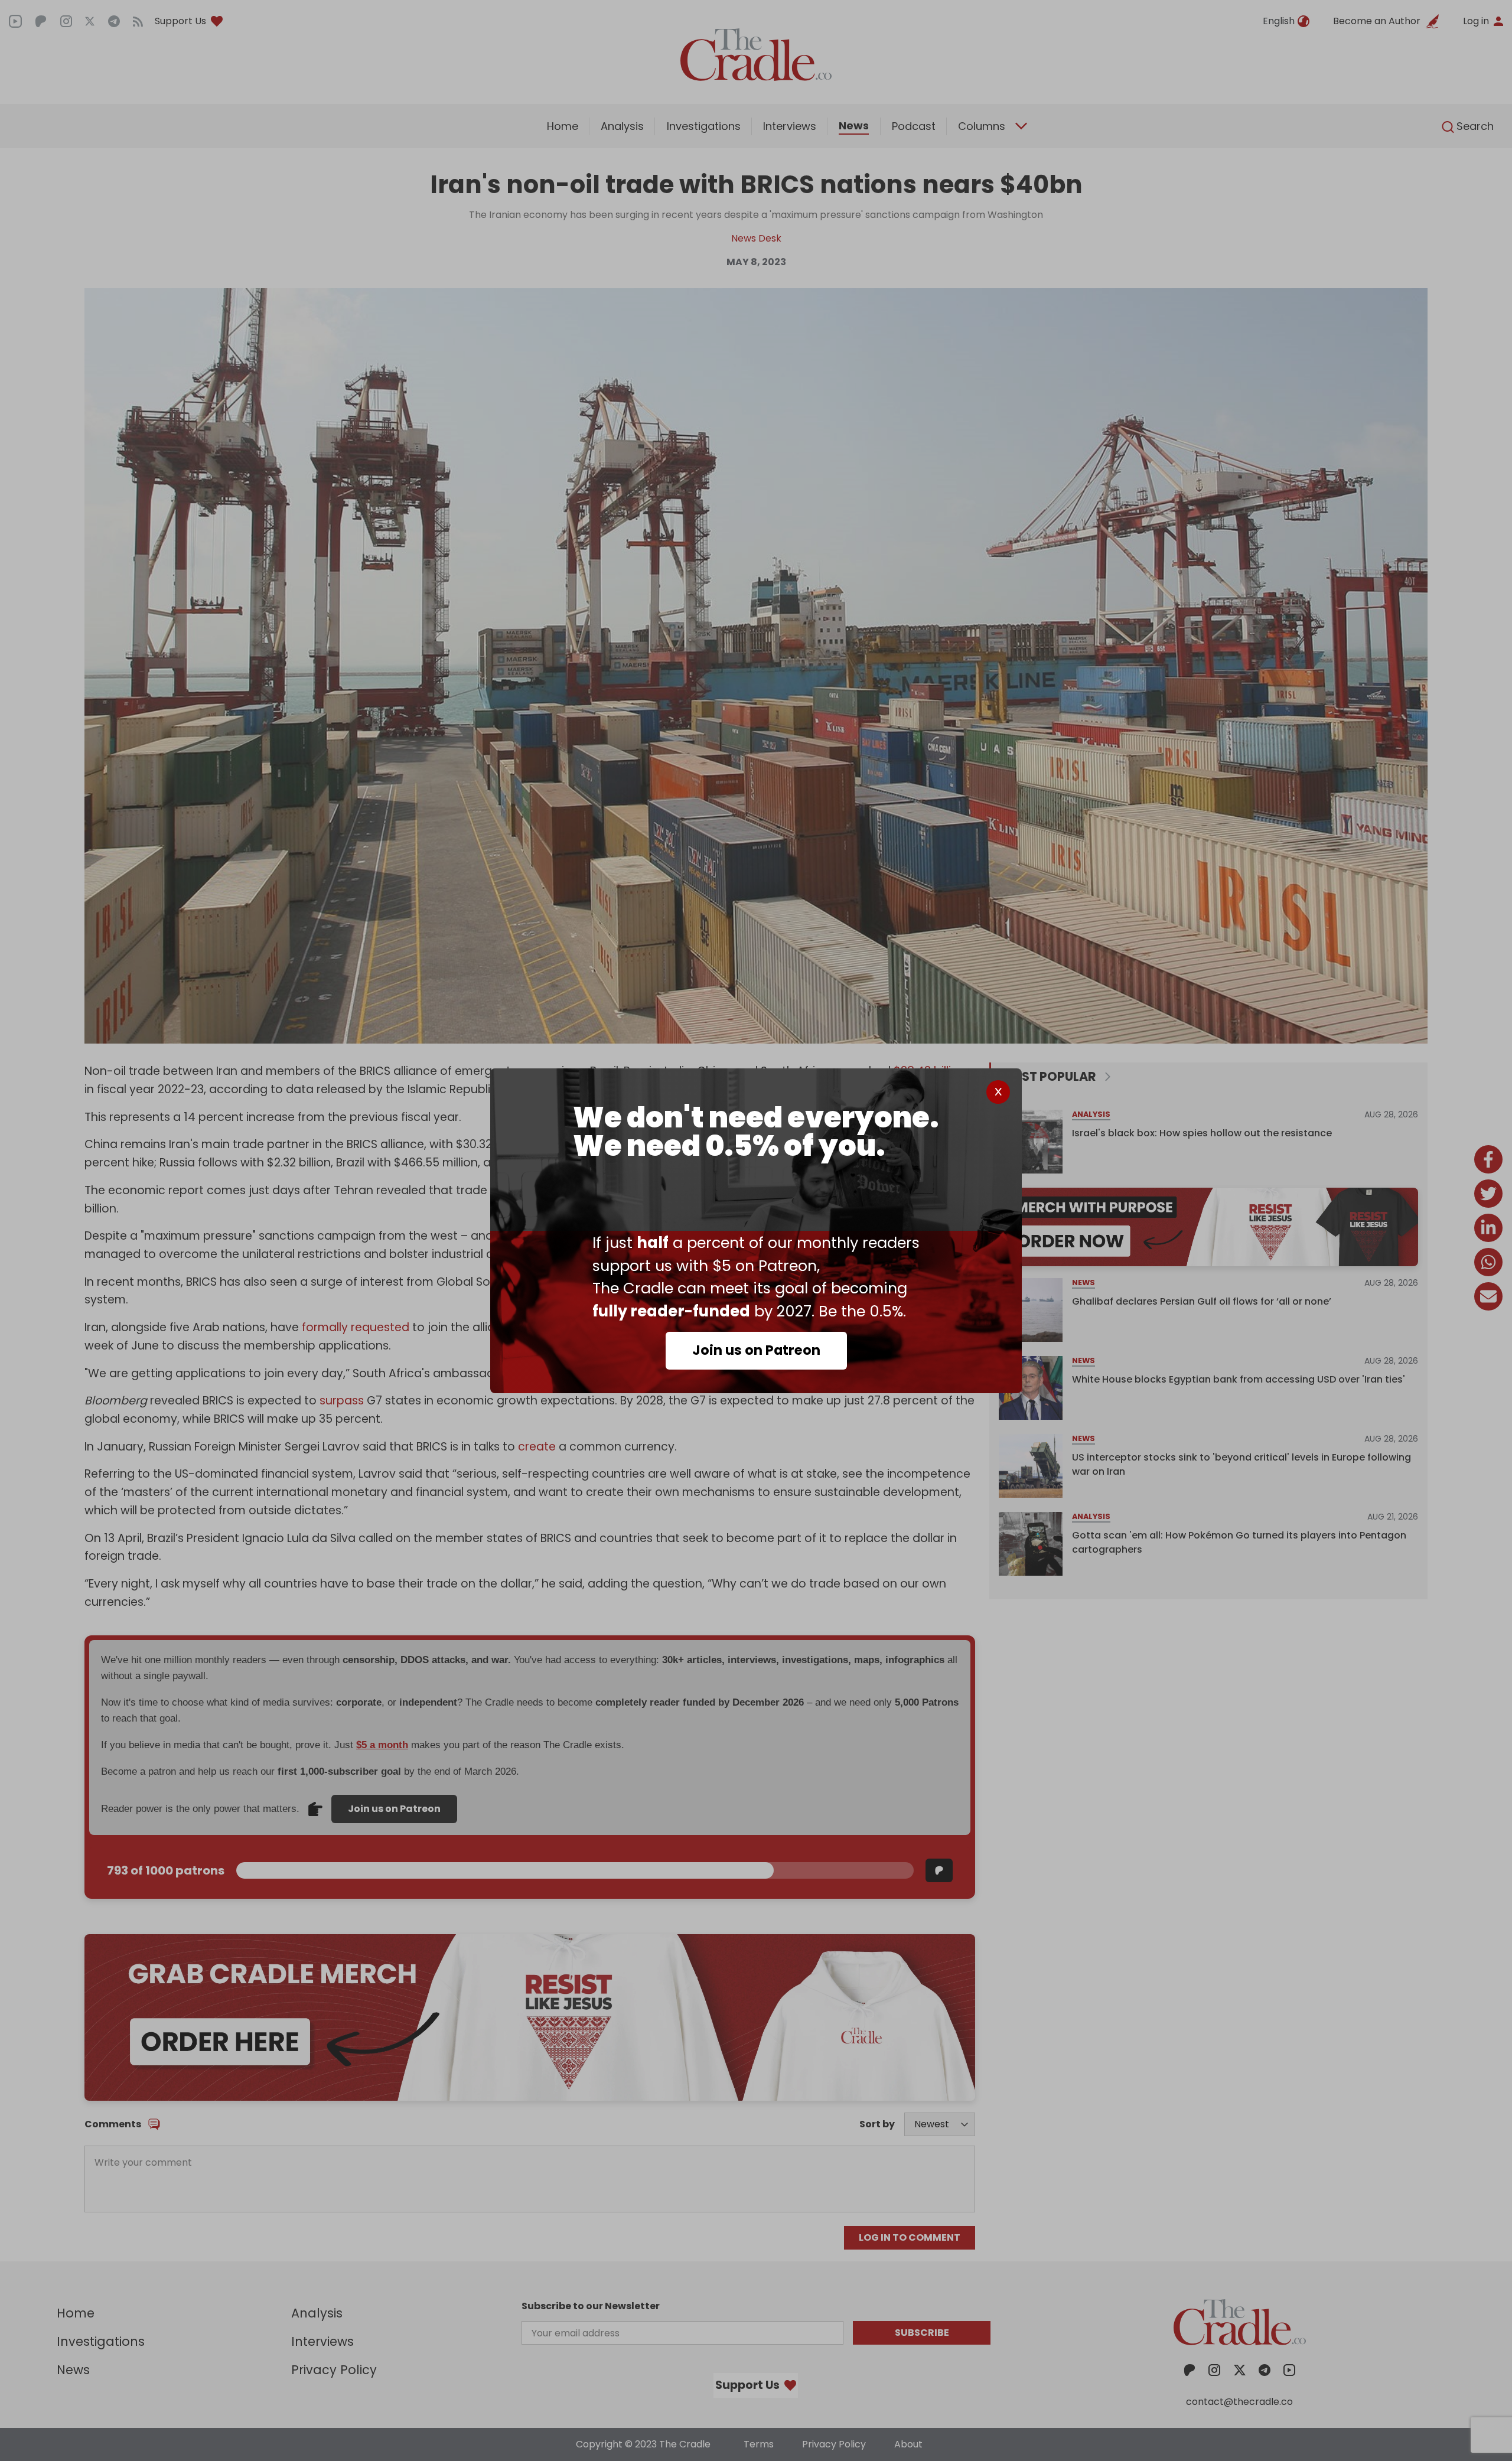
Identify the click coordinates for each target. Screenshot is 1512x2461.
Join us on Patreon (756, 1350)
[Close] (998, 1092)
